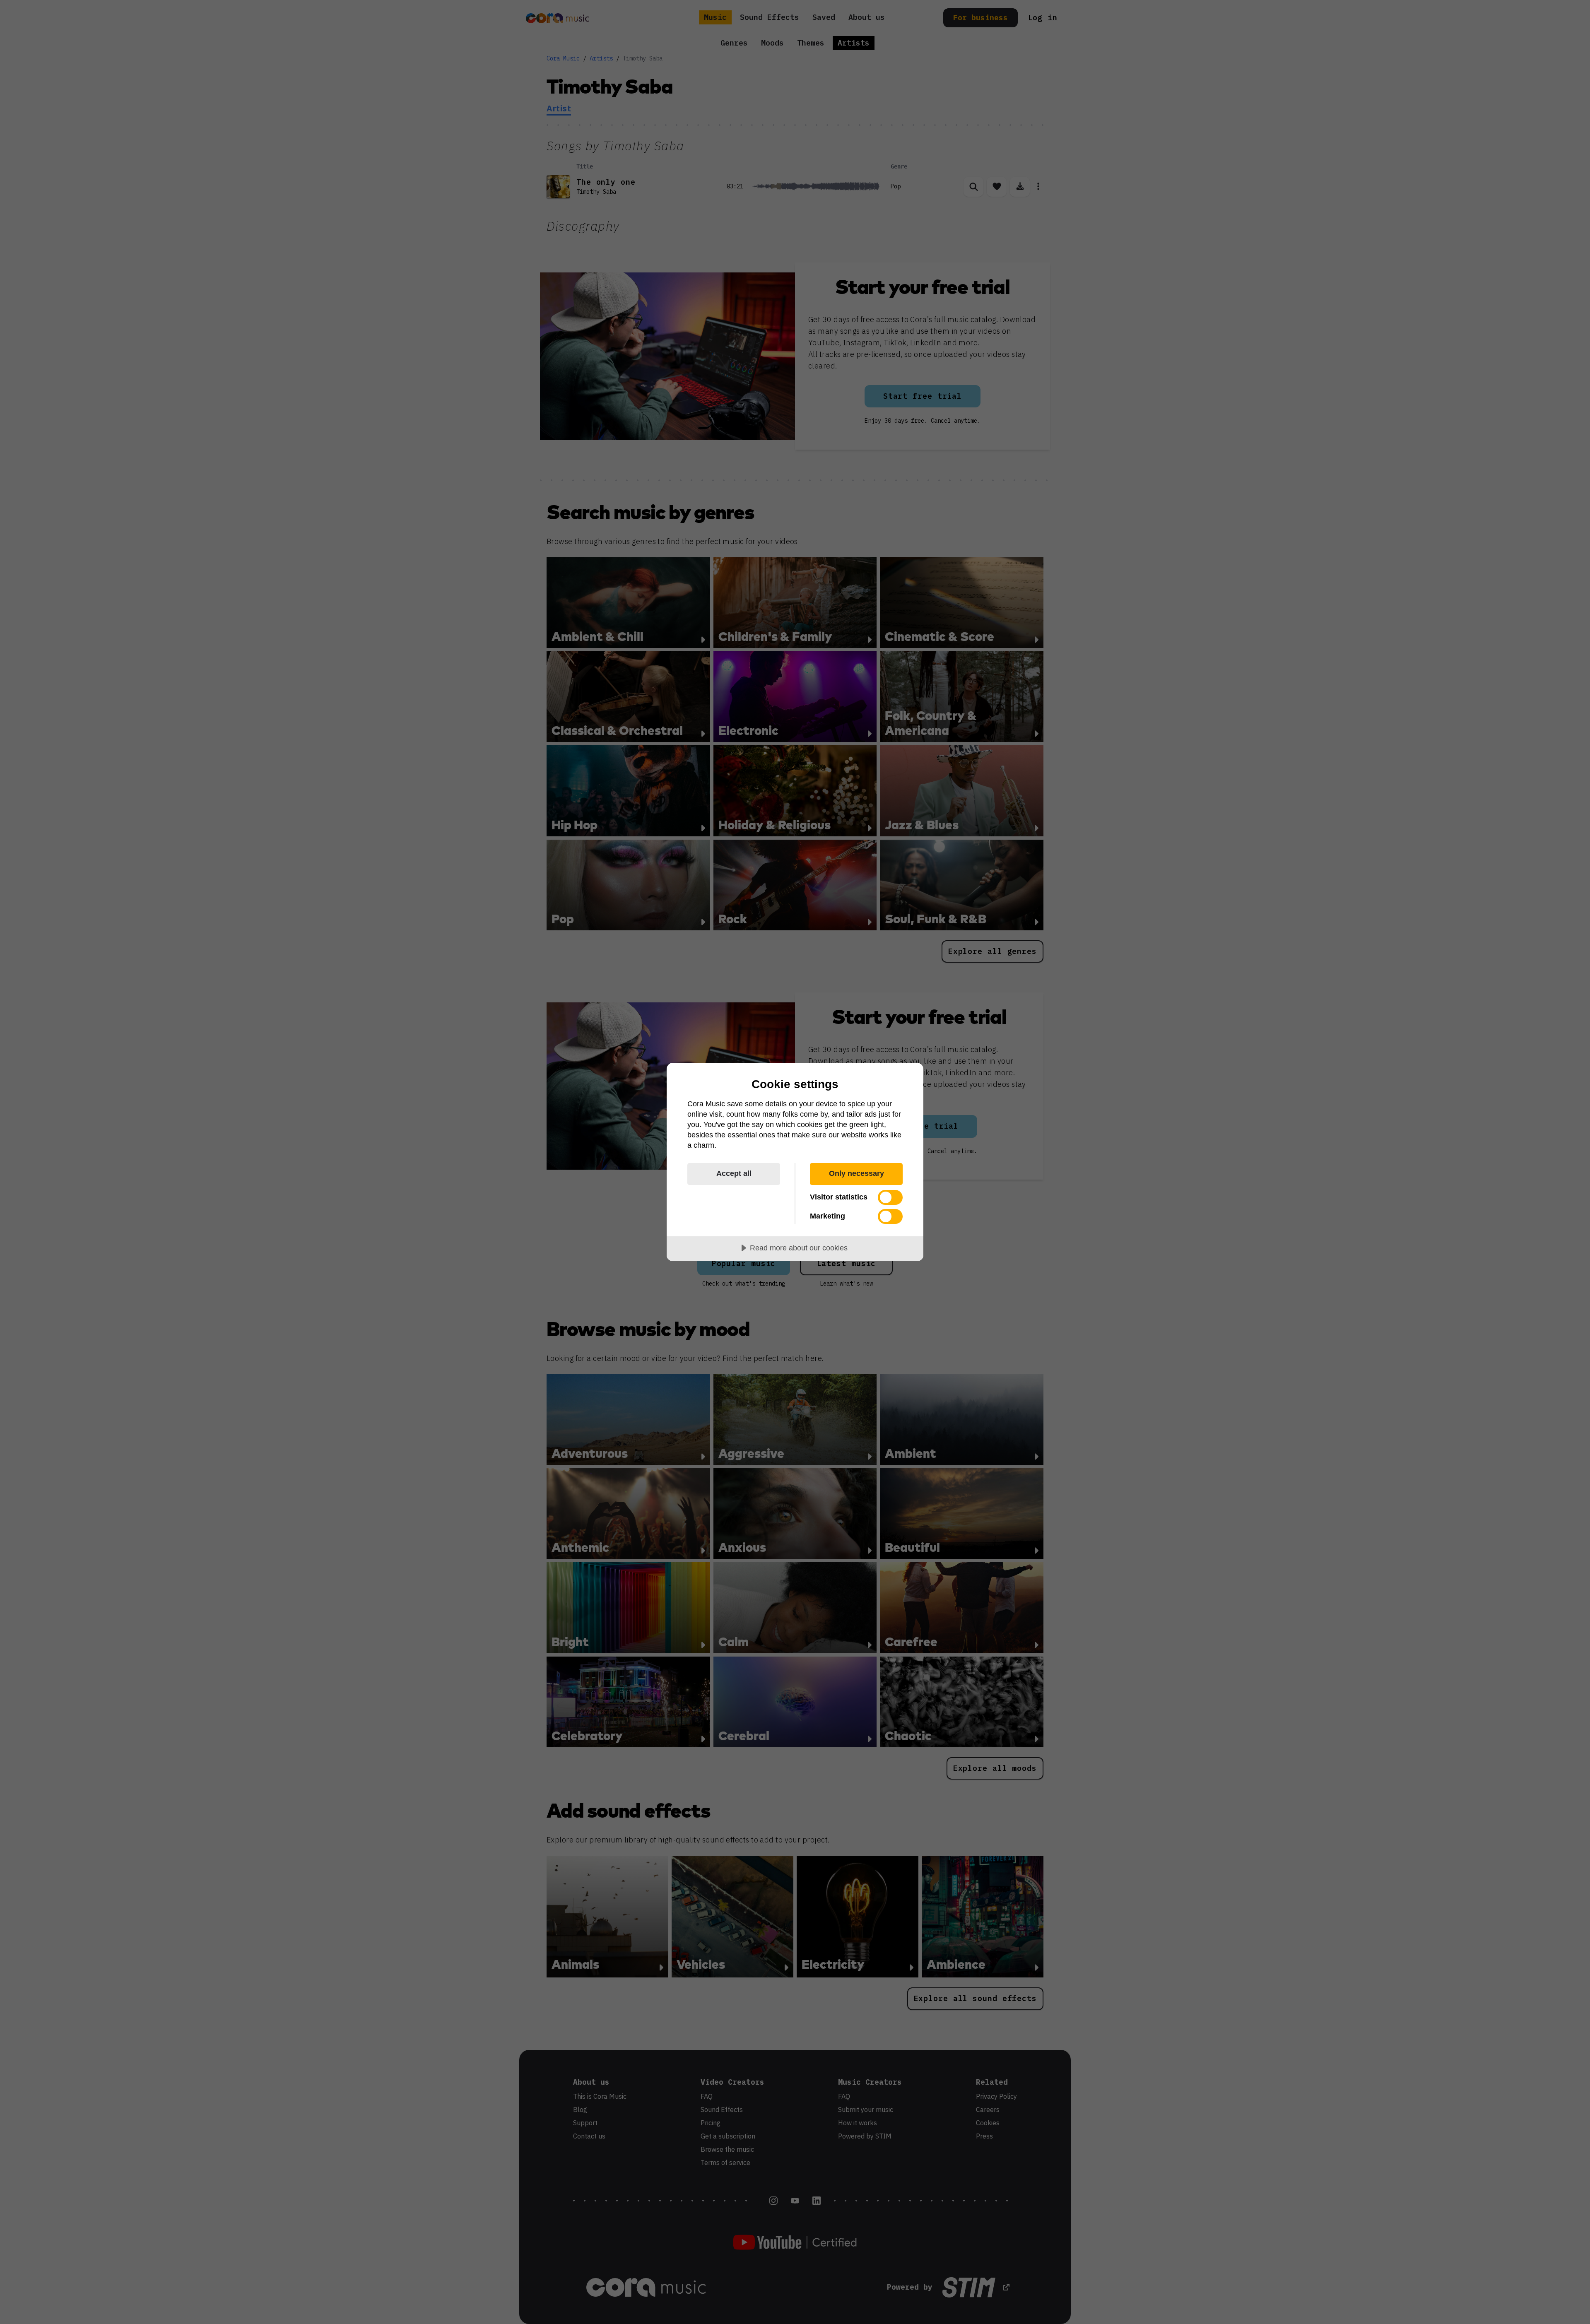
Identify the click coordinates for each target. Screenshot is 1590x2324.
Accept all (734, 1173)
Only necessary (856, 1173)
